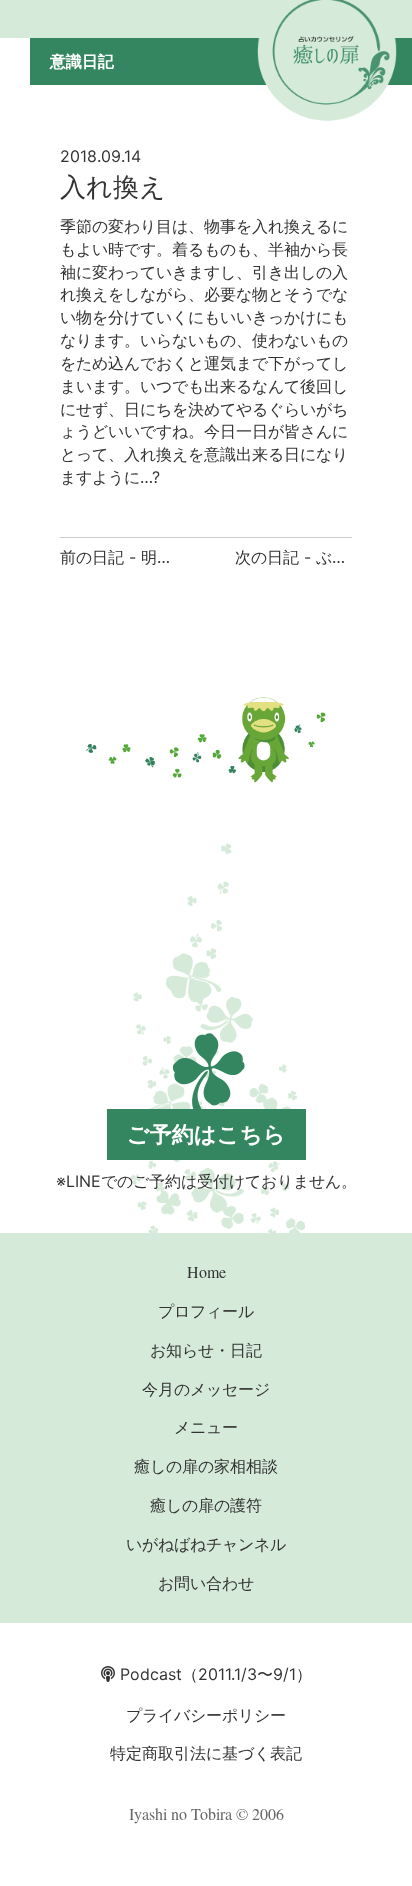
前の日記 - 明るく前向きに (156, 557)
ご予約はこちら (206, 1134)
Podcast (148, 1674)
